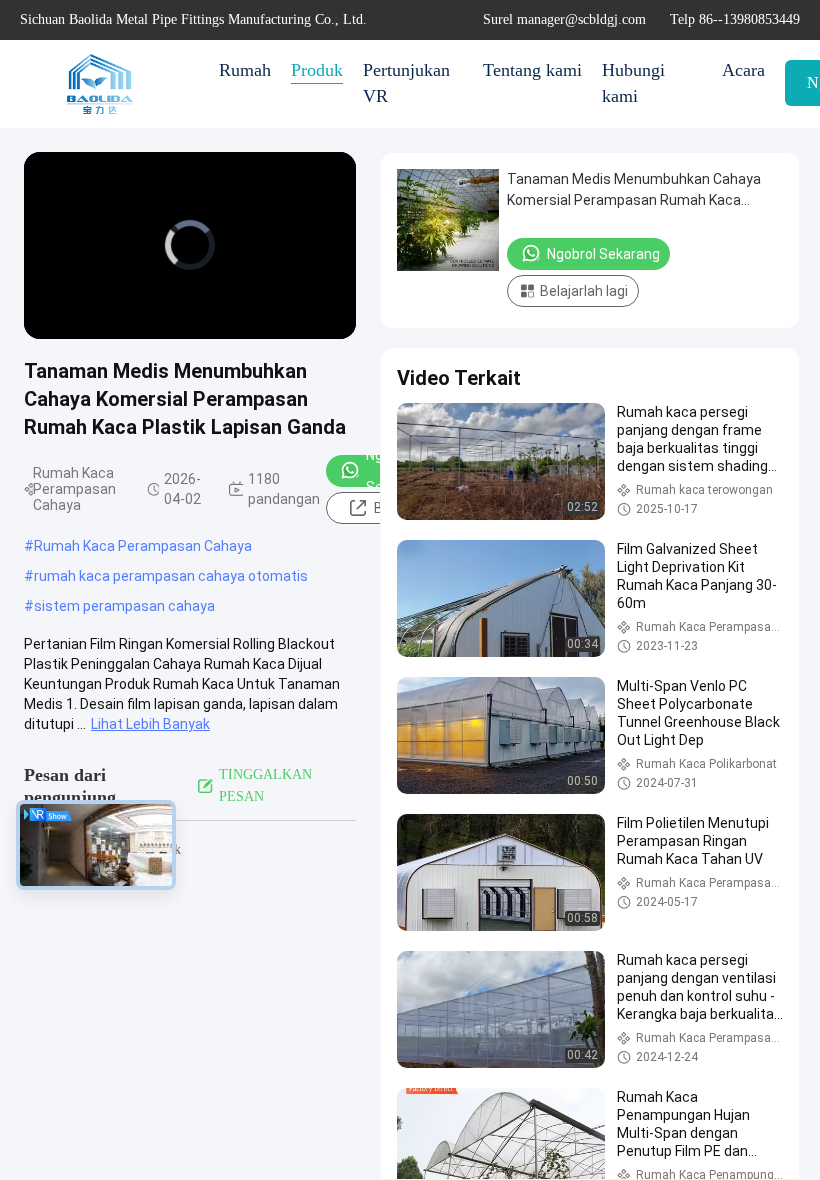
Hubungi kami (633, 83)
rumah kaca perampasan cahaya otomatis (171, 576)
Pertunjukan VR (406, 83)
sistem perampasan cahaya (124, 606)
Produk (317, 70)
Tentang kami (532, 70)
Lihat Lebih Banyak (150, 724)
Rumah (245, 70)
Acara (743, 70)
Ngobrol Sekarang (603, 254)
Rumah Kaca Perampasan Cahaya (143, 546)
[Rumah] (100, 84)
